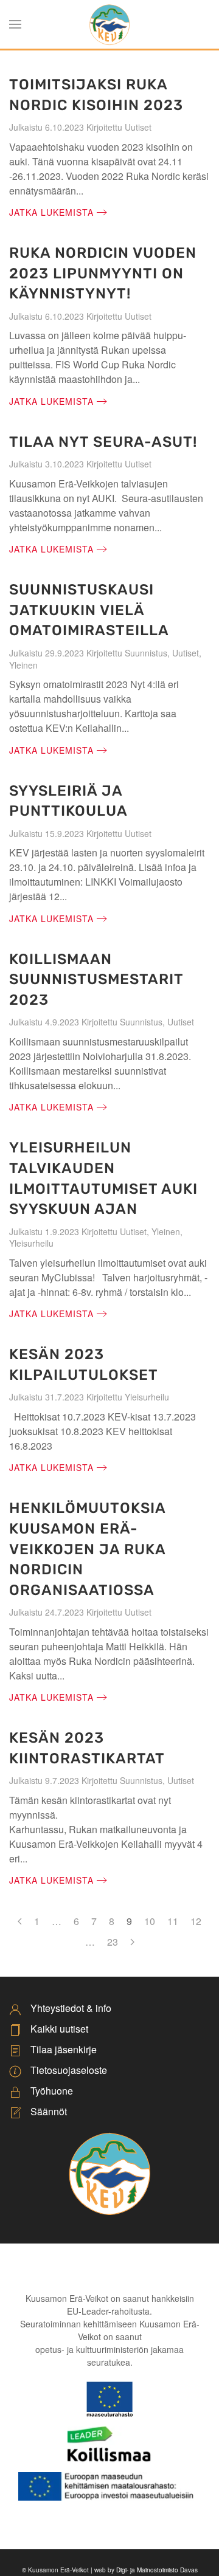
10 (150, 1921)
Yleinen (23, 665)
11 (173, 1921)
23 (113, 1942)
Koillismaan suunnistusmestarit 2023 (96, 980)
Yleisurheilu (31, 1243)
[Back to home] (109, 24)
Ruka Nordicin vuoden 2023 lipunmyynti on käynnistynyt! (103, 273)
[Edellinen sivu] (20, 1921)
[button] (15, 24)
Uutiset (138, 127)
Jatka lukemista (51, 212)
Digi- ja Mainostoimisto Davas (157, 2570)
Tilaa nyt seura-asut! (103, 442)
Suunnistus (146, 653)
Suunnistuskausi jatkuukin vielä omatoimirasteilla (89, 610)
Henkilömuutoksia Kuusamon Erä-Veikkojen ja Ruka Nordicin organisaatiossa (87, 1549)
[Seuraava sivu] (132, 1942)
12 (196, 1921)
